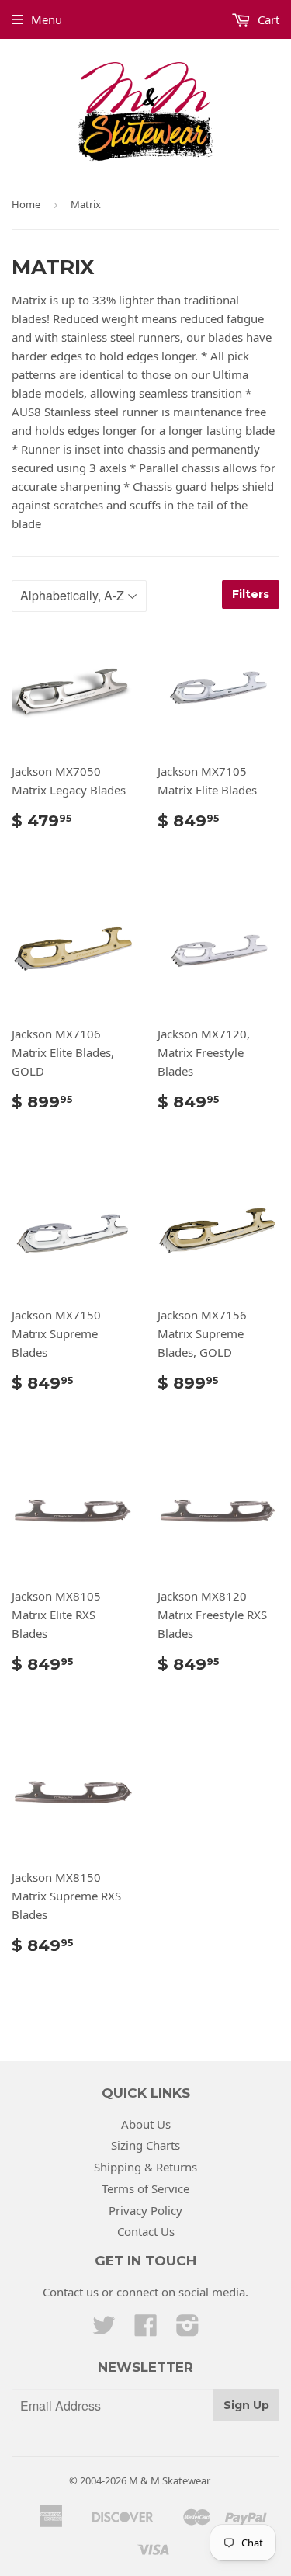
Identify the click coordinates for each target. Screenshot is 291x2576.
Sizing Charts (145, 2145)
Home (26, 204)
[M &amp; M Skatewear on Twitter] (104, 2330)
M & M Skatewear (170, 2480)
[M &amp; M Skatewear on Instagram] (188, 2330)
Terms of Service (145, 2188)
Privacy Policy (145, 2210)
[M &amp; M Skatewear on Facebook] (146, 2330)
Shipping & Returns (145, 2167)
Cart (267, 19)
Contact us (71, 2292)
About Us (146, 2124)
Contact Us (146, 2231)
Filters (251, 594)
